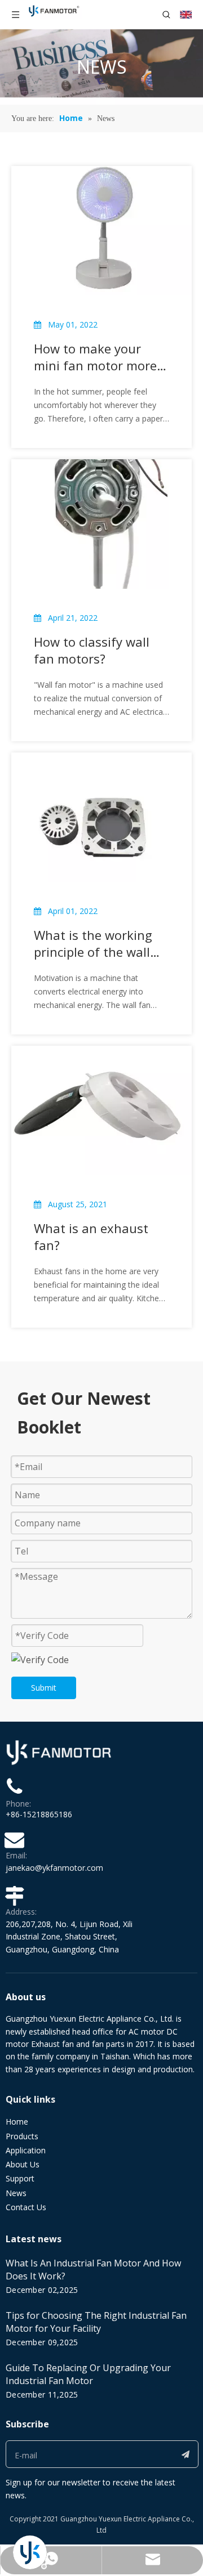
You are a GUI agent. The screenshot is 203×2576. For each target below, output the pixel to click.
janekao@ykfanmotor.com (54, 1868)
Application (26, 2150)
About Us (23, 2164)
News (16, 2193)
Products (22, 2136)
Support (20, 2178)
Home (17, 2122)
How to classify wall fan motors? (92, 650)
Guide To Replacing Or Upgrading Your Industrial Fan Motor (88, 2374)
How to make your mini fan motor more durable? (95, 357)
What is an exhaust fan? (91, 1237)
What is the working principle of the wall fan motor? (93, 943)
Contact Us (26, 2207)
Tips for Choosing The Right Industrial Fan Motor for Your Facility (96, 2322)
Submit (44, 1688)
